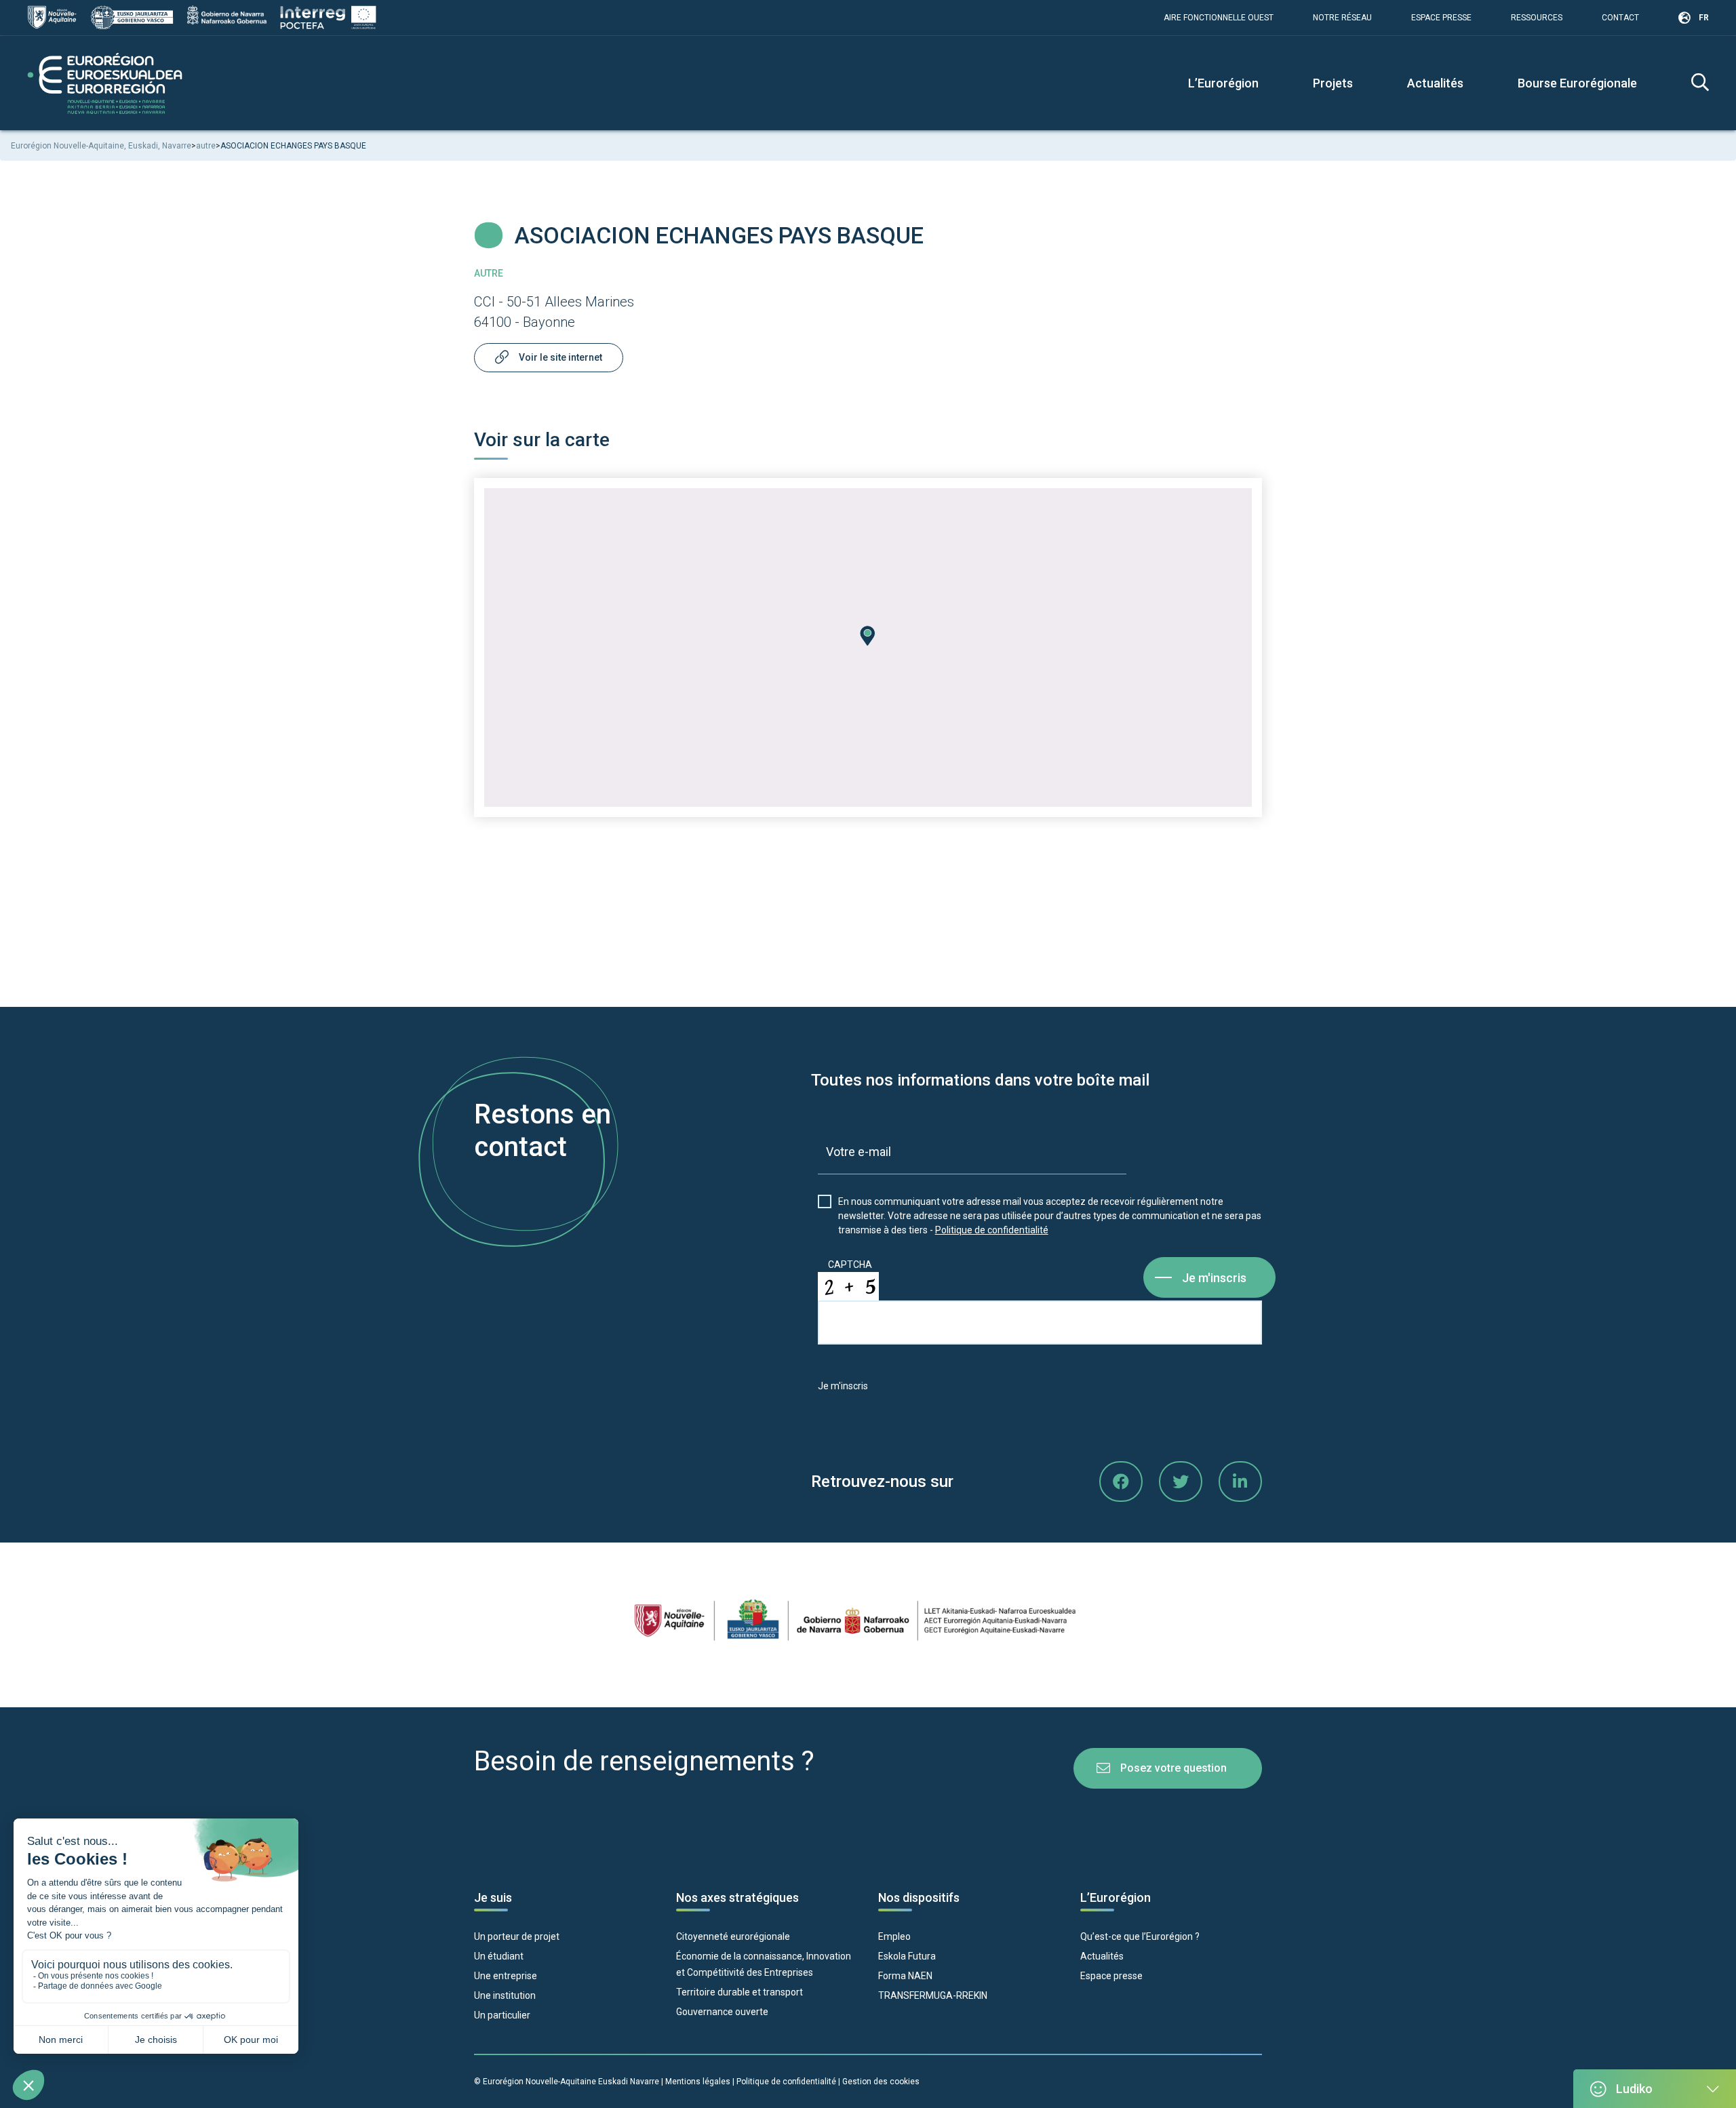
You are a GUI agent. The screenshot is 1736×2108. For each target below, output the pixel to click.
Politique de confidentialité (992, 1230)
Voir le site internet (560, 357)
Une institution (505, 1995)
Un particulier (502, 2015)
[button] (868, 636)
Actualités (1435, 83)
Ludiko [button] (1634, 2089)
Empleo (894, 1936)
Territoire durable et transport (739, 1992)
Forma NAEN (905, 1976)
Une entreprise (506, 1976)
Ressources (1537, 18)
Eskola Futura (907, 1956)
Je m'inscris (1214, 1278)
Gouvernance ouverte (722, 2012)
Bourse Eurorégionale (1577, 83)
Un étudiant (499, 1956)
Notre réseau (1342, 18)
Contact (1620, 18)
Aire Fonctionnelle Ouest (1219, 18)
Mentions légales (698, 2082)
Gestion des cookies (881, 2082)
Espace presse (1441, 18)
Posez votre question (1173, 1768)
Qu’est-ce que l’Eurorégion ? (1140, 1936)
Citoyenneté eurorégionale (733, 1936)
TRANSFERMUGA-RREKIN (933, 1995)
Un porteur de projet (517, 1936)
